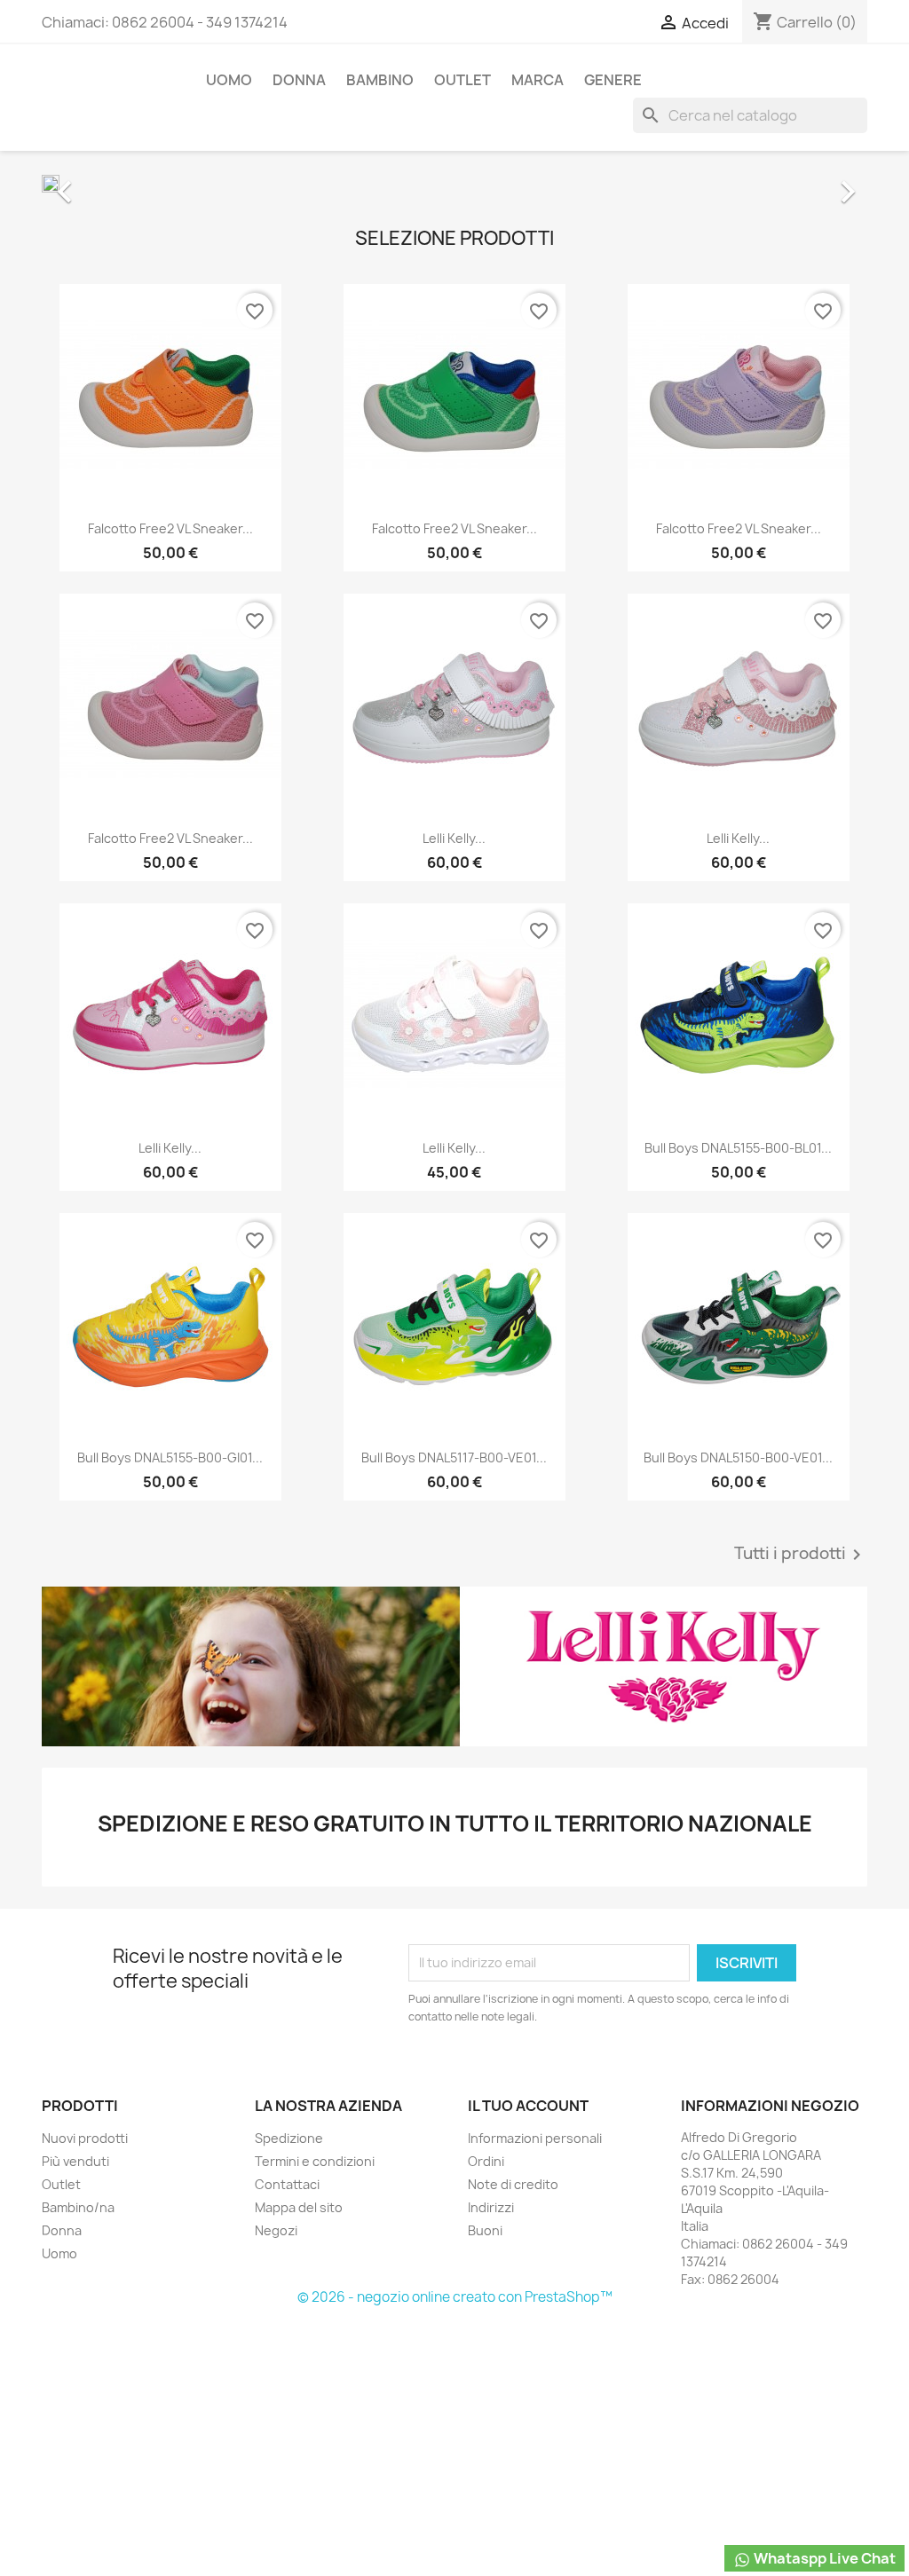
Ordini (486, 2161)
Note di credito (513, 2184)
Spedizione (289, 2138)
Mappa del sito (299, 2207)
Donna (299, 80)
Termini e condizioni (315, 2161)
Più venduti (75, 2161)
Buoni (485, 2230)
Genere (613, 80)
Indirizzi (491, 2207)
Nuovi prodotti (85, 2138)
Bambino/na (78, 2207)
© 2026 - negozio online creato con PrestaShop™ (455, 2297)
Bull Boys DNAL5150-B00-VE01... (738, 1457)
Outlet (462, 80)
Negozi (276, 2230)
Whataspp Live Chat (823, 2558)
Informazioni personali (535, 2138)
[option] (454, 183)
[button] (104, 183)
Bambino (380, 80)
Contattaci (287, 2184)
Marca (537, 80)
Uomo (229, 80)
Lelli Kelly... (454, 838)
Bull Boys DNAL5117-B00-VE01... (454, 1457)
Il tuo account (528, 2106)
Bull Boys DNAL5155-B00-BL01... (738, 1148)
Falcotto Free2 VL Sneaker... (170, 528)
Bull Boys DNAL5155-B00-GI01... (170, 1457)
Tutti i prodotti (801, 1555)
